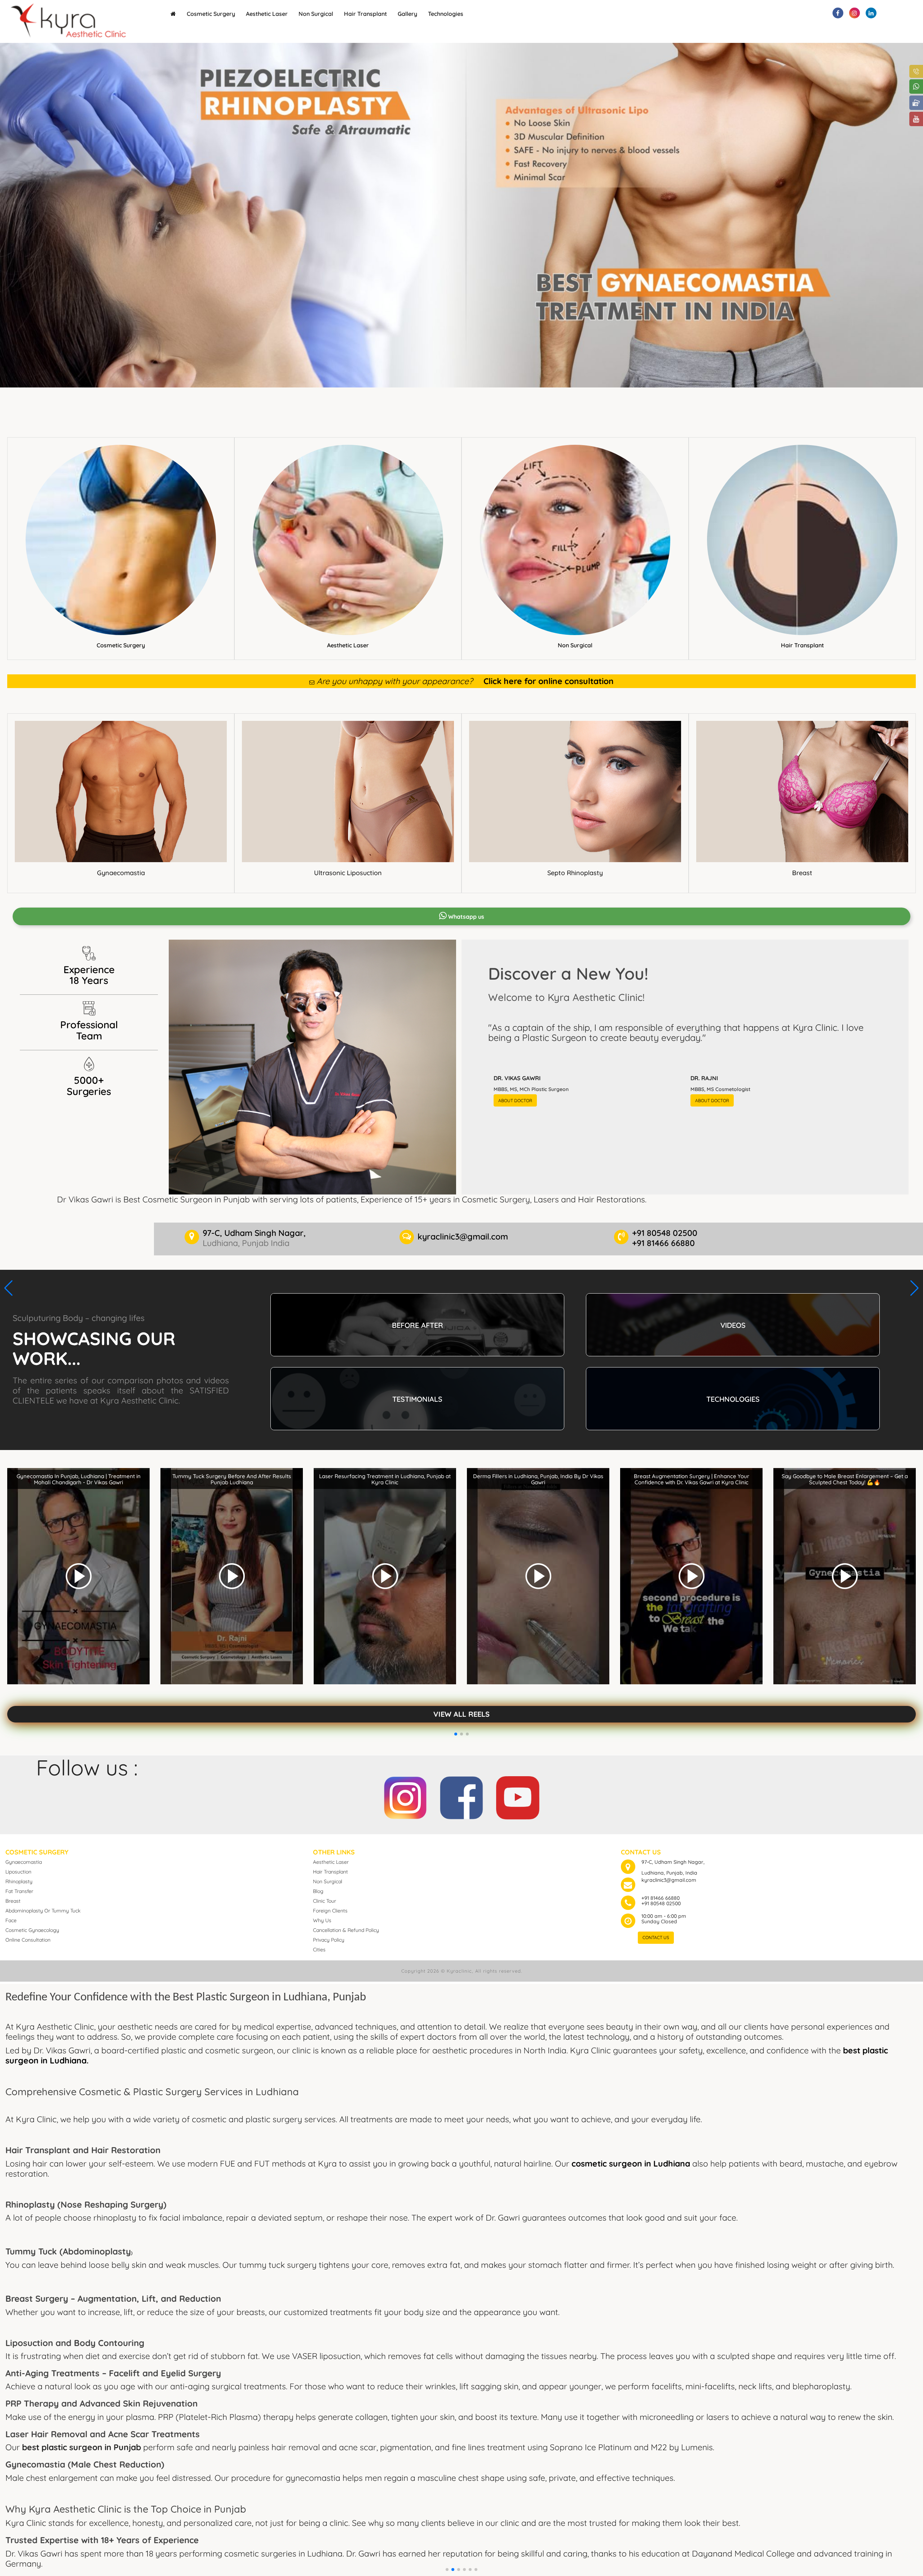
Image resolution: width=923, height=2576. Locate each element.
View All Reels (461, 1714)
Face (11, 1920)
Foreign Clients (330, 1911)
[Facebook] (461, 1795)
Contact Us (656, 1937)
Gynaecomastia (121, 873)
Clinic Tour (324, 1901)
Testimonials (417, 1399)
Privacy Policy (329, 1940)
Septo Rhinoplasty (575, 873)
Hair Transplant (365, 14)
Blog (318, 1891)
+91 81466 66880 (661, 1898)
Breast (802, 873)
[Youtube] (518, 1795)
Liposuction (18, 1872)
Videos (733, 1325)
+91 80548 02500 (661, 1903)
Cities (319, 1950)
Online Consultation (28, 1940)
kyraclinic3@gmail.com (669, 1880)
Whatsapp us (465, 917)
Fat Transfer (19, 1891)
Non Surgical (316, 14)
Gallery (407, 14)
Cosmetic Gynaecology (32, 1930)
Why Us (322, 1920)
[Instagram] (405, 1795)
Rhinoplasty (19, 1881)
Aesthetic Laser (267, 14)
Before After (418, 1325)
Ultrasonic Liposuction (348, 873)
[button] (447, 2570)
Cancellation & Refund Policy (346, 1930)
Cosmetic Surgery (211, 14)
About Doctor (515, 1101)
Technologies (446, 14)
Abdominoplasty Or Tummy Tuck (43, 1911)
